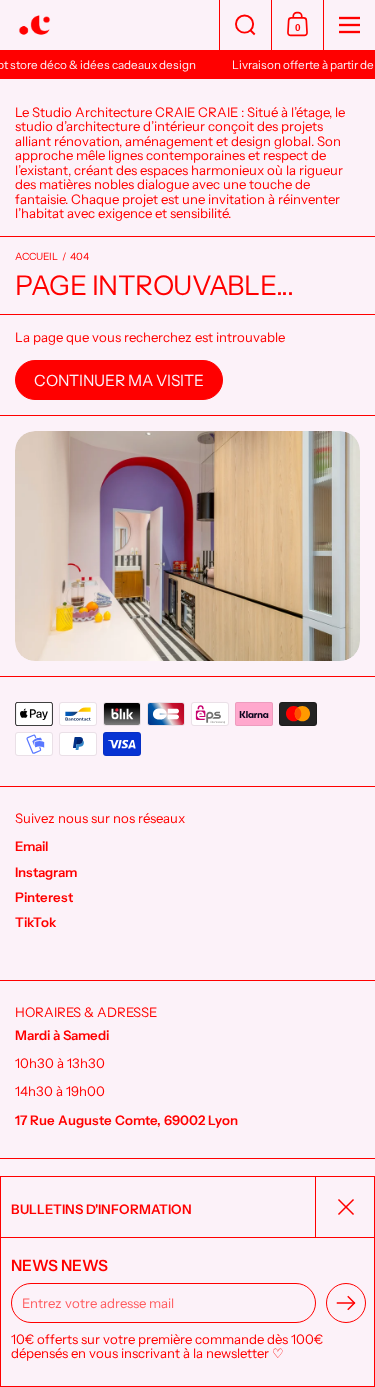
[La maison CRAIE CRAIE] (109, 25)
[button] (245, 25)
